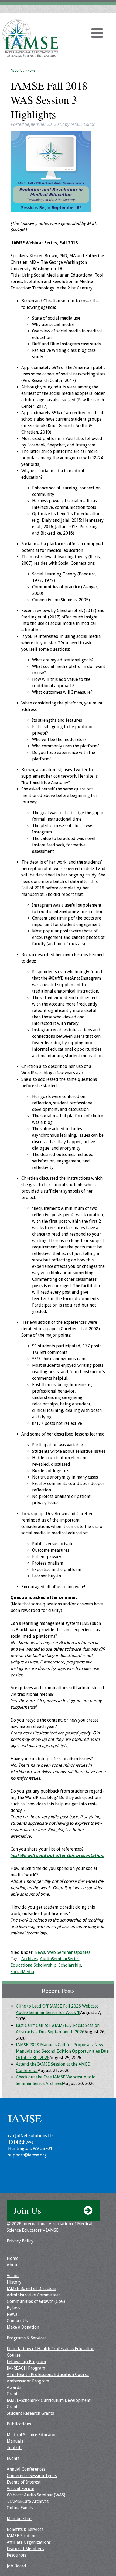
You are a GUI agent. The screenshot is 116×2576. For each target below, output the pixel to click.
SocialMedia (22, 1972)
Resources (16, 2555)
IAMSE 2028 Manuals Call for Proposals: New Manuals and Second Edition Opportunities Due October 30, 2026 (62, 2051)
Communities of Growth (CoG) (36, 2301)
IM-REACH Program (26, 2368)
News (31, 71)
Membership (19, 2519)
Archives (30, 1959)
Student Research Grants (30, 2413)
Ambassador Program (28, 2381)
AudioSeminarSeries (60, 1959)
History (14, 2282)
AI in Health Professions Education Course (48, 2375)
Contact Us (17, 2321)
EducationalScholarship (33, 1965)
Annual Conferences (26, 2469)
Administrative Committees (34, 2295)
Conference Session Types (32, 2476)
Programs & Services (27, 2338)
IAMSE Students (22, 2536)
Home (13, 2258)
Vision (13, 2276)
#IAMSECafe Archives (28, 2501)
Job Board (16, 2566)
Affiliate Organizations (29, 2542)
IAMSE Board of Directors (32, 2289)
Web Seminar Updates (69, 1952)
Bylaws (13, 2308)
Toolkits (15, 2448)
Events (13, 2458)
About (13, 2265)
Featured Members (25, 2549)
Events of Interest (24, 2482)
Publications (19, 2424)
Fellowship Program (26, 2362)
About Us (17, 71)
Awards (14, 2387)
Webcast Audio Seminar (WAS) (36, 2495)
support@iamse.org (27, 2155)
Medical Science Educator (31, 2435)
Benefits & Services (25, 2529)
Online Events (20, 2508)
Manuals (15, 2441)
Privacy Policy (20, 2241)
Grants (13, 2394)
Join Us (27, 2210)
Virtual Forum (21, 2489)
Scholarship (70, 1965)
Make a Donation (23, 2327)
